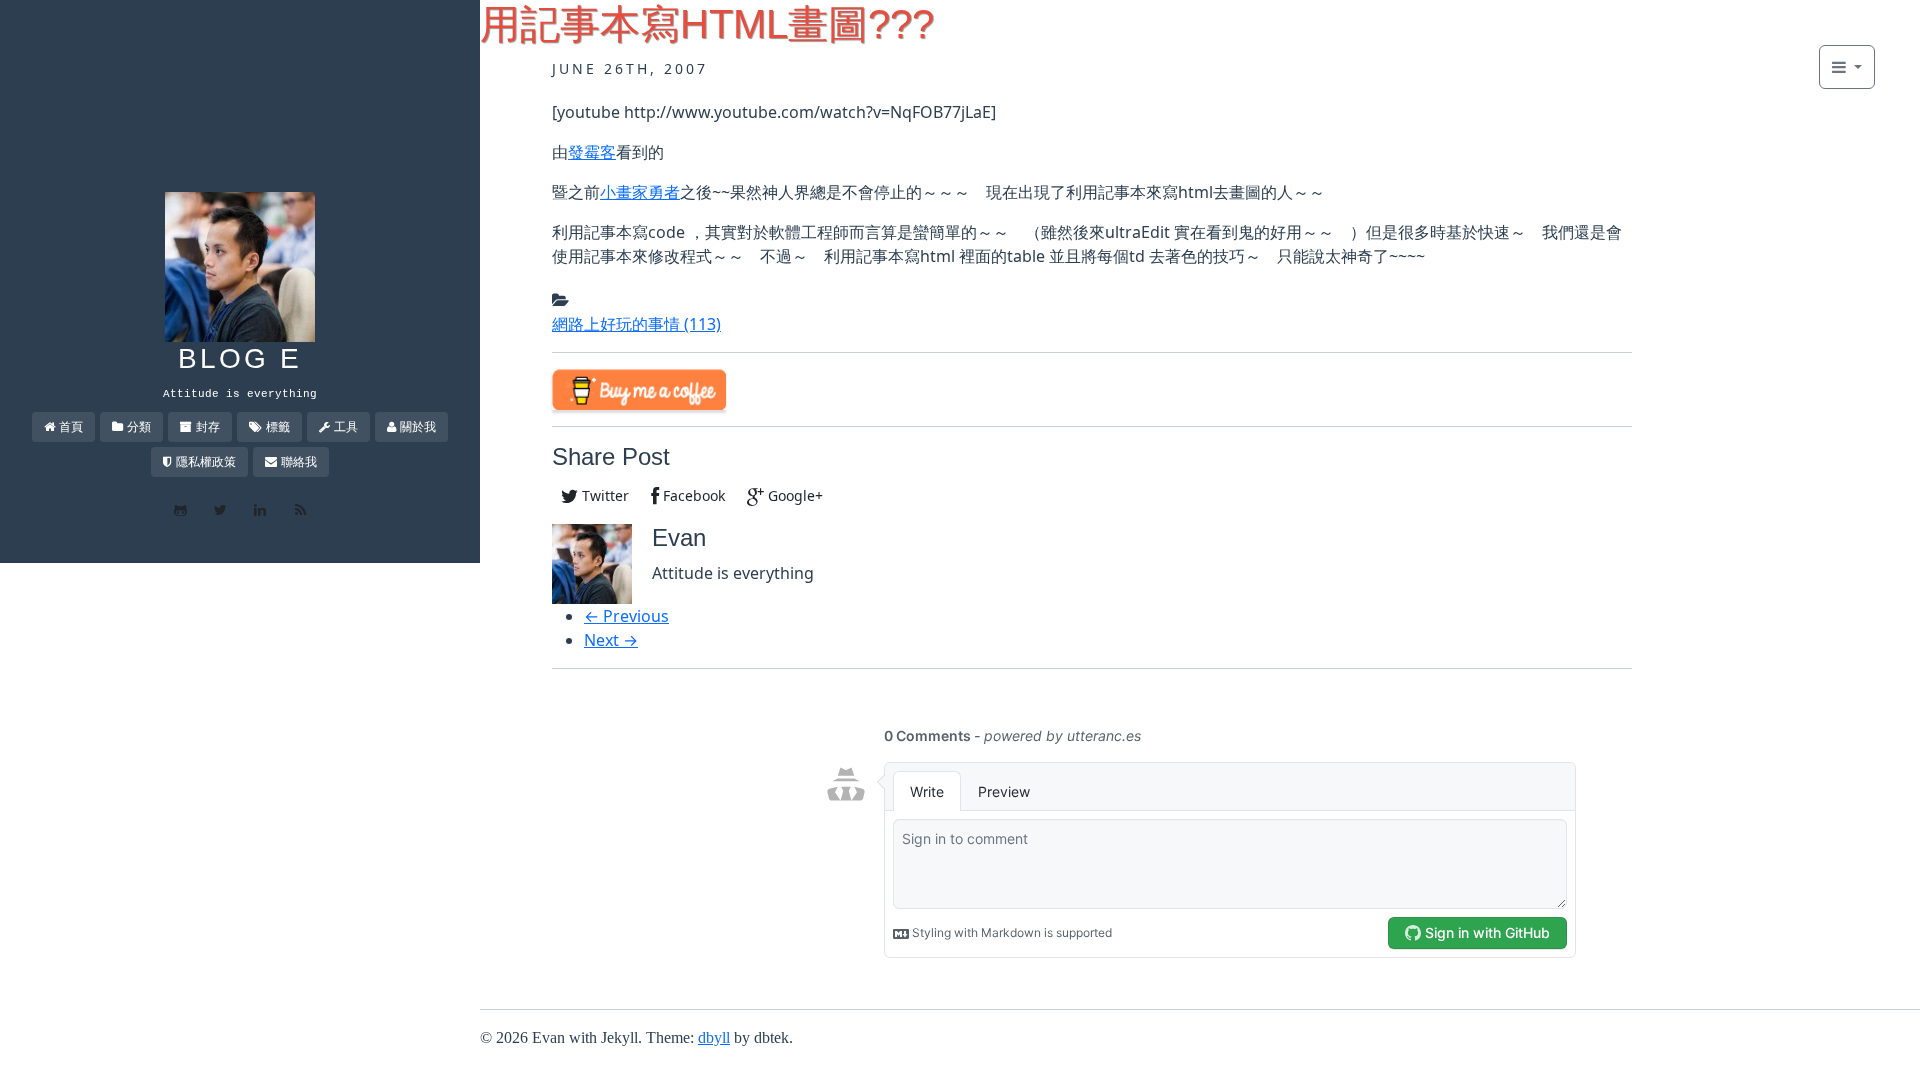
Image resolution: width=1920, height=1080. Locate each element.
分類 (139, 426)
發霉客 (592, 152)
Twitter (603, 495)
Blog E (240, 358)
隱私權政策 (206, 461)
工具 (346, 426)
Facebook (692, 495)
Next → (611, 640)
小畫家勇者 (640, 192)
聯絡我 (299, 461)
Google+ (793, 495)
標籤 (278, 426)
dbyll (714, 1037)
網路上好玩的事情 (636, 324)
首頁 (71, 426)
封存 (208, 426)
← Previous (626, 616)
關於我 (418, 426)
